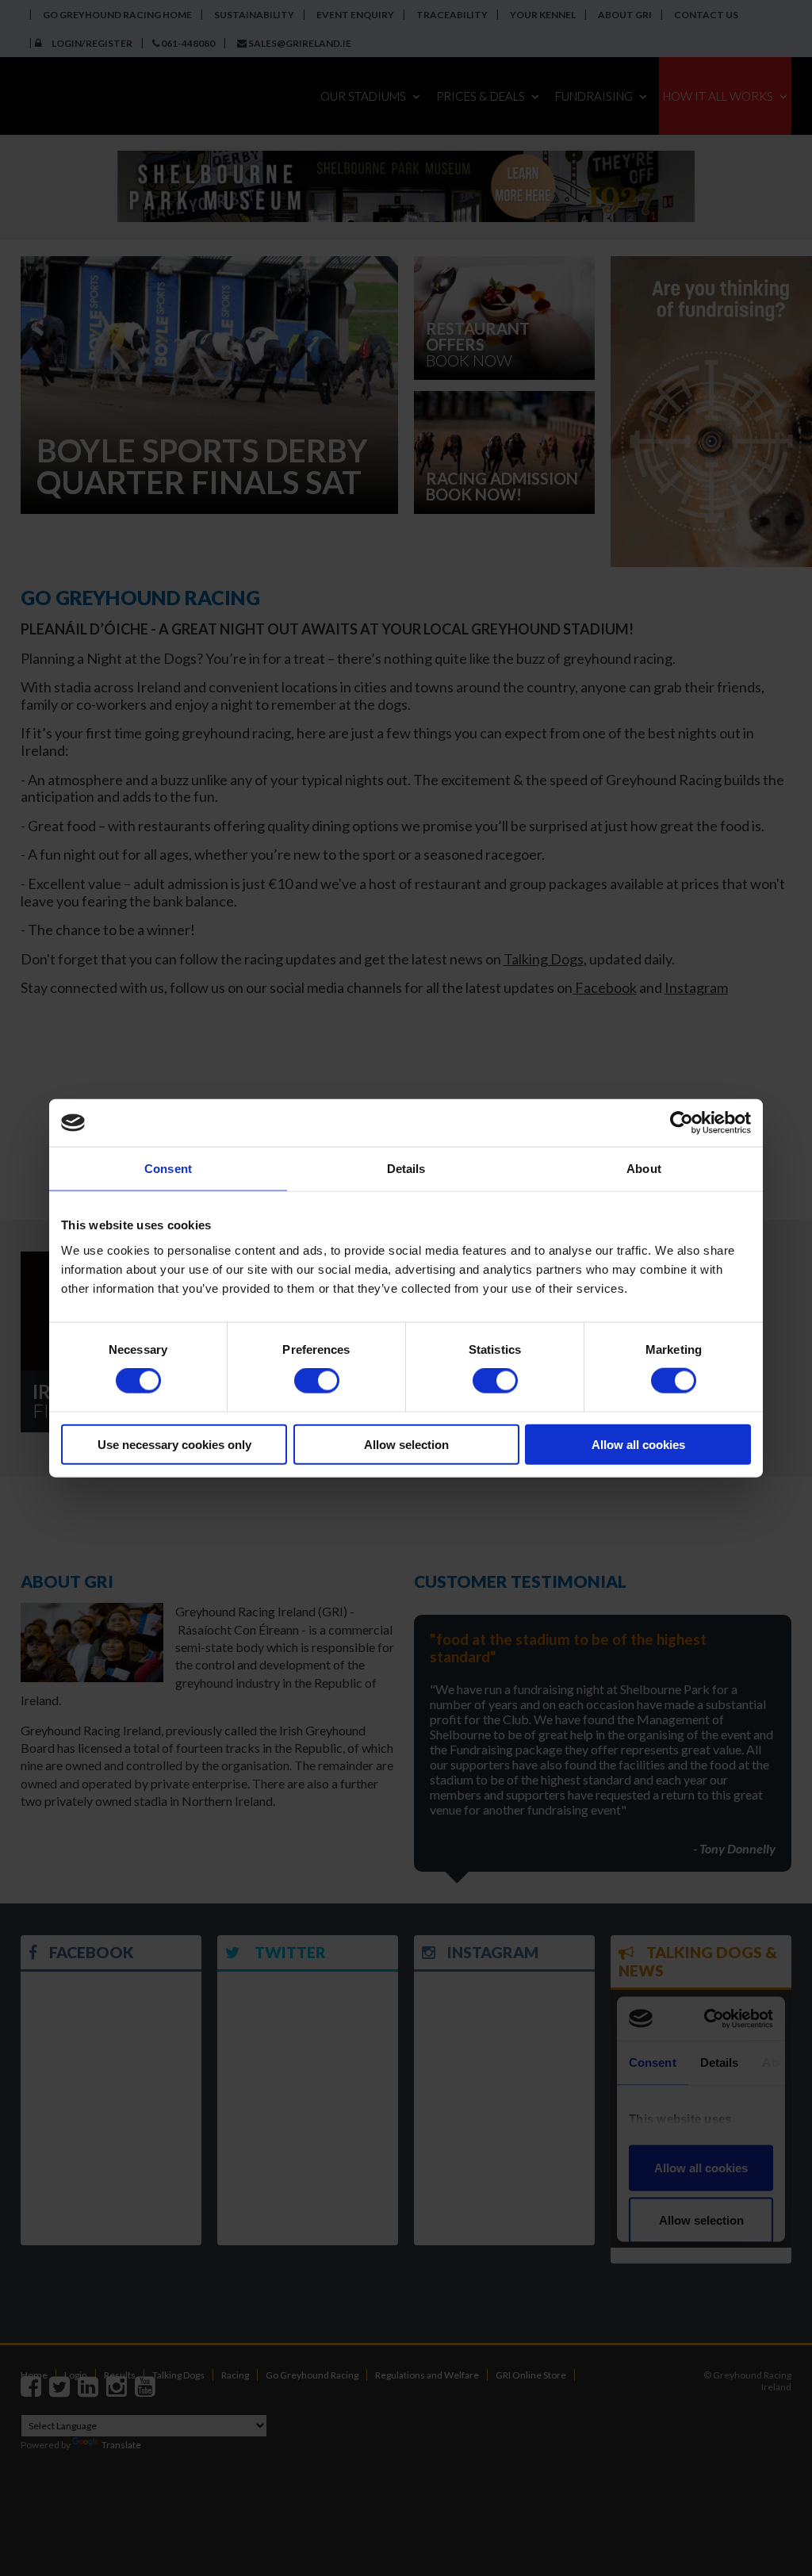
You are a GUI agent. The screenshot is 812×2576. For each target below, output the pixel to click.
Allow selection (406, 1444)
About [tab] (644, 1169)
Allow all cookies (638, 1444)
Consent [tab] (168, 1169)
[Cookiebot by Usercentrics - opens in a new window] (682, 1123)
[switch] (317, 1381)
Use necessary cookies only (174, 1444)
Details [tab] (406, 1169)
